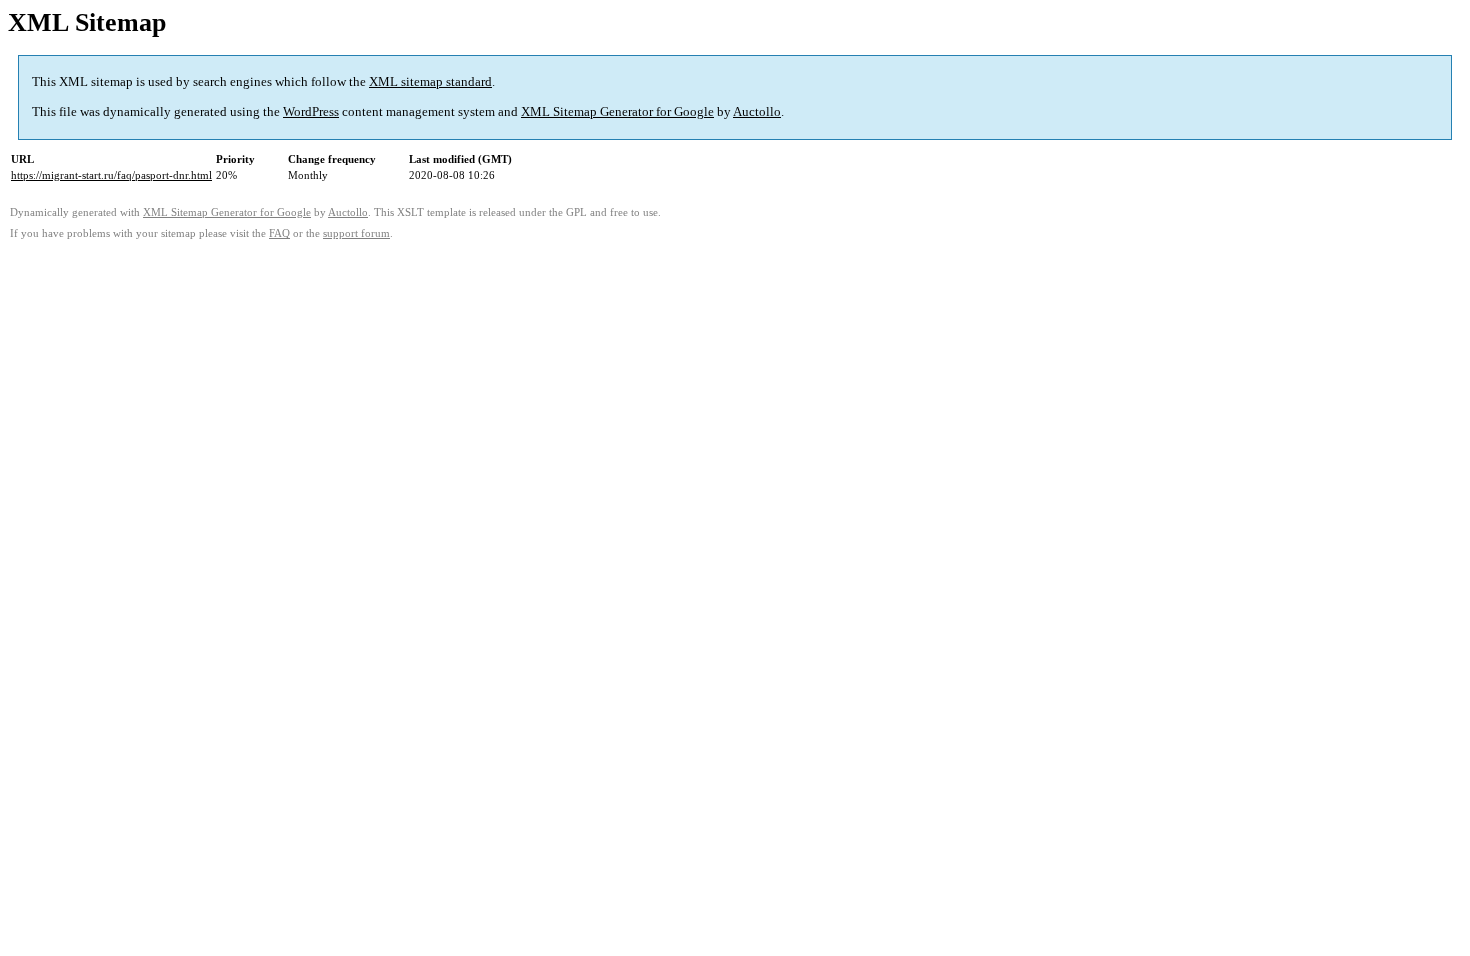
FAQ (279, 233)
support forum (356, 233)
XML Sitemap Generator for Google (617, 111)
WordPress (311, 111)
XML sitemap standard (430, 81)
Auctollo (757, 111)
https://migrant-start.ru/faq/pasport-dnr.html (111, 175)
